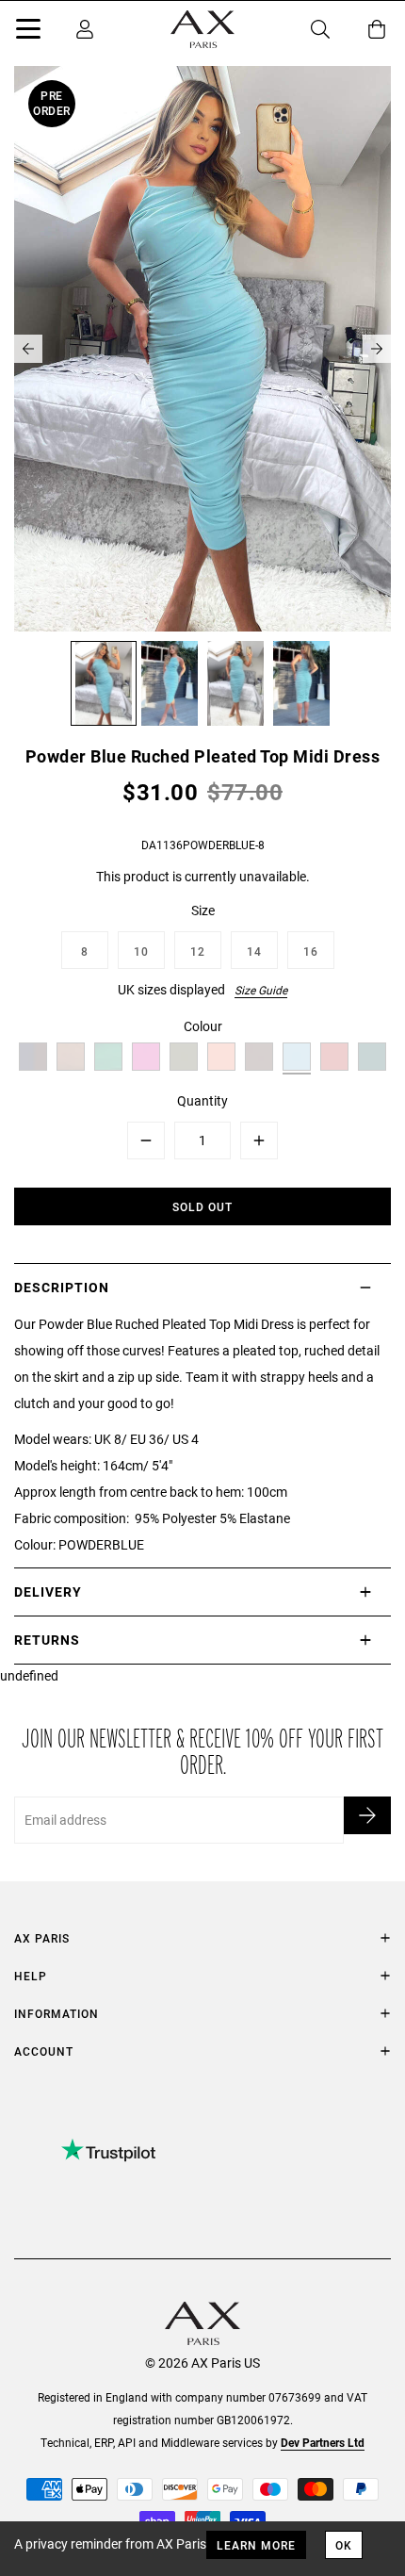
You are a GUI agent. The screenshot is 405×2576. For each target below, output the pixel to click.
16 (311, 951)
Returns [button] (47, 1640)
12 (198, 951)
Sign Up (367, 1815)
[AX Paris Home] (202, 29)
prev (28, 349)
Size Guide (261, 990)
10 (141, 951)
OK (344, 2545)
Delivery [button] (48, 1592)
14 (254, 951)
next (377, 349)
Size (203, 910)
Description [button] (62, 1287)
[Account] (85, 29)
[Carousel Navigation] (202, 349)
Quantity (202, 1100)
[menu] (28, 32)
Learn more (256, 2545)
